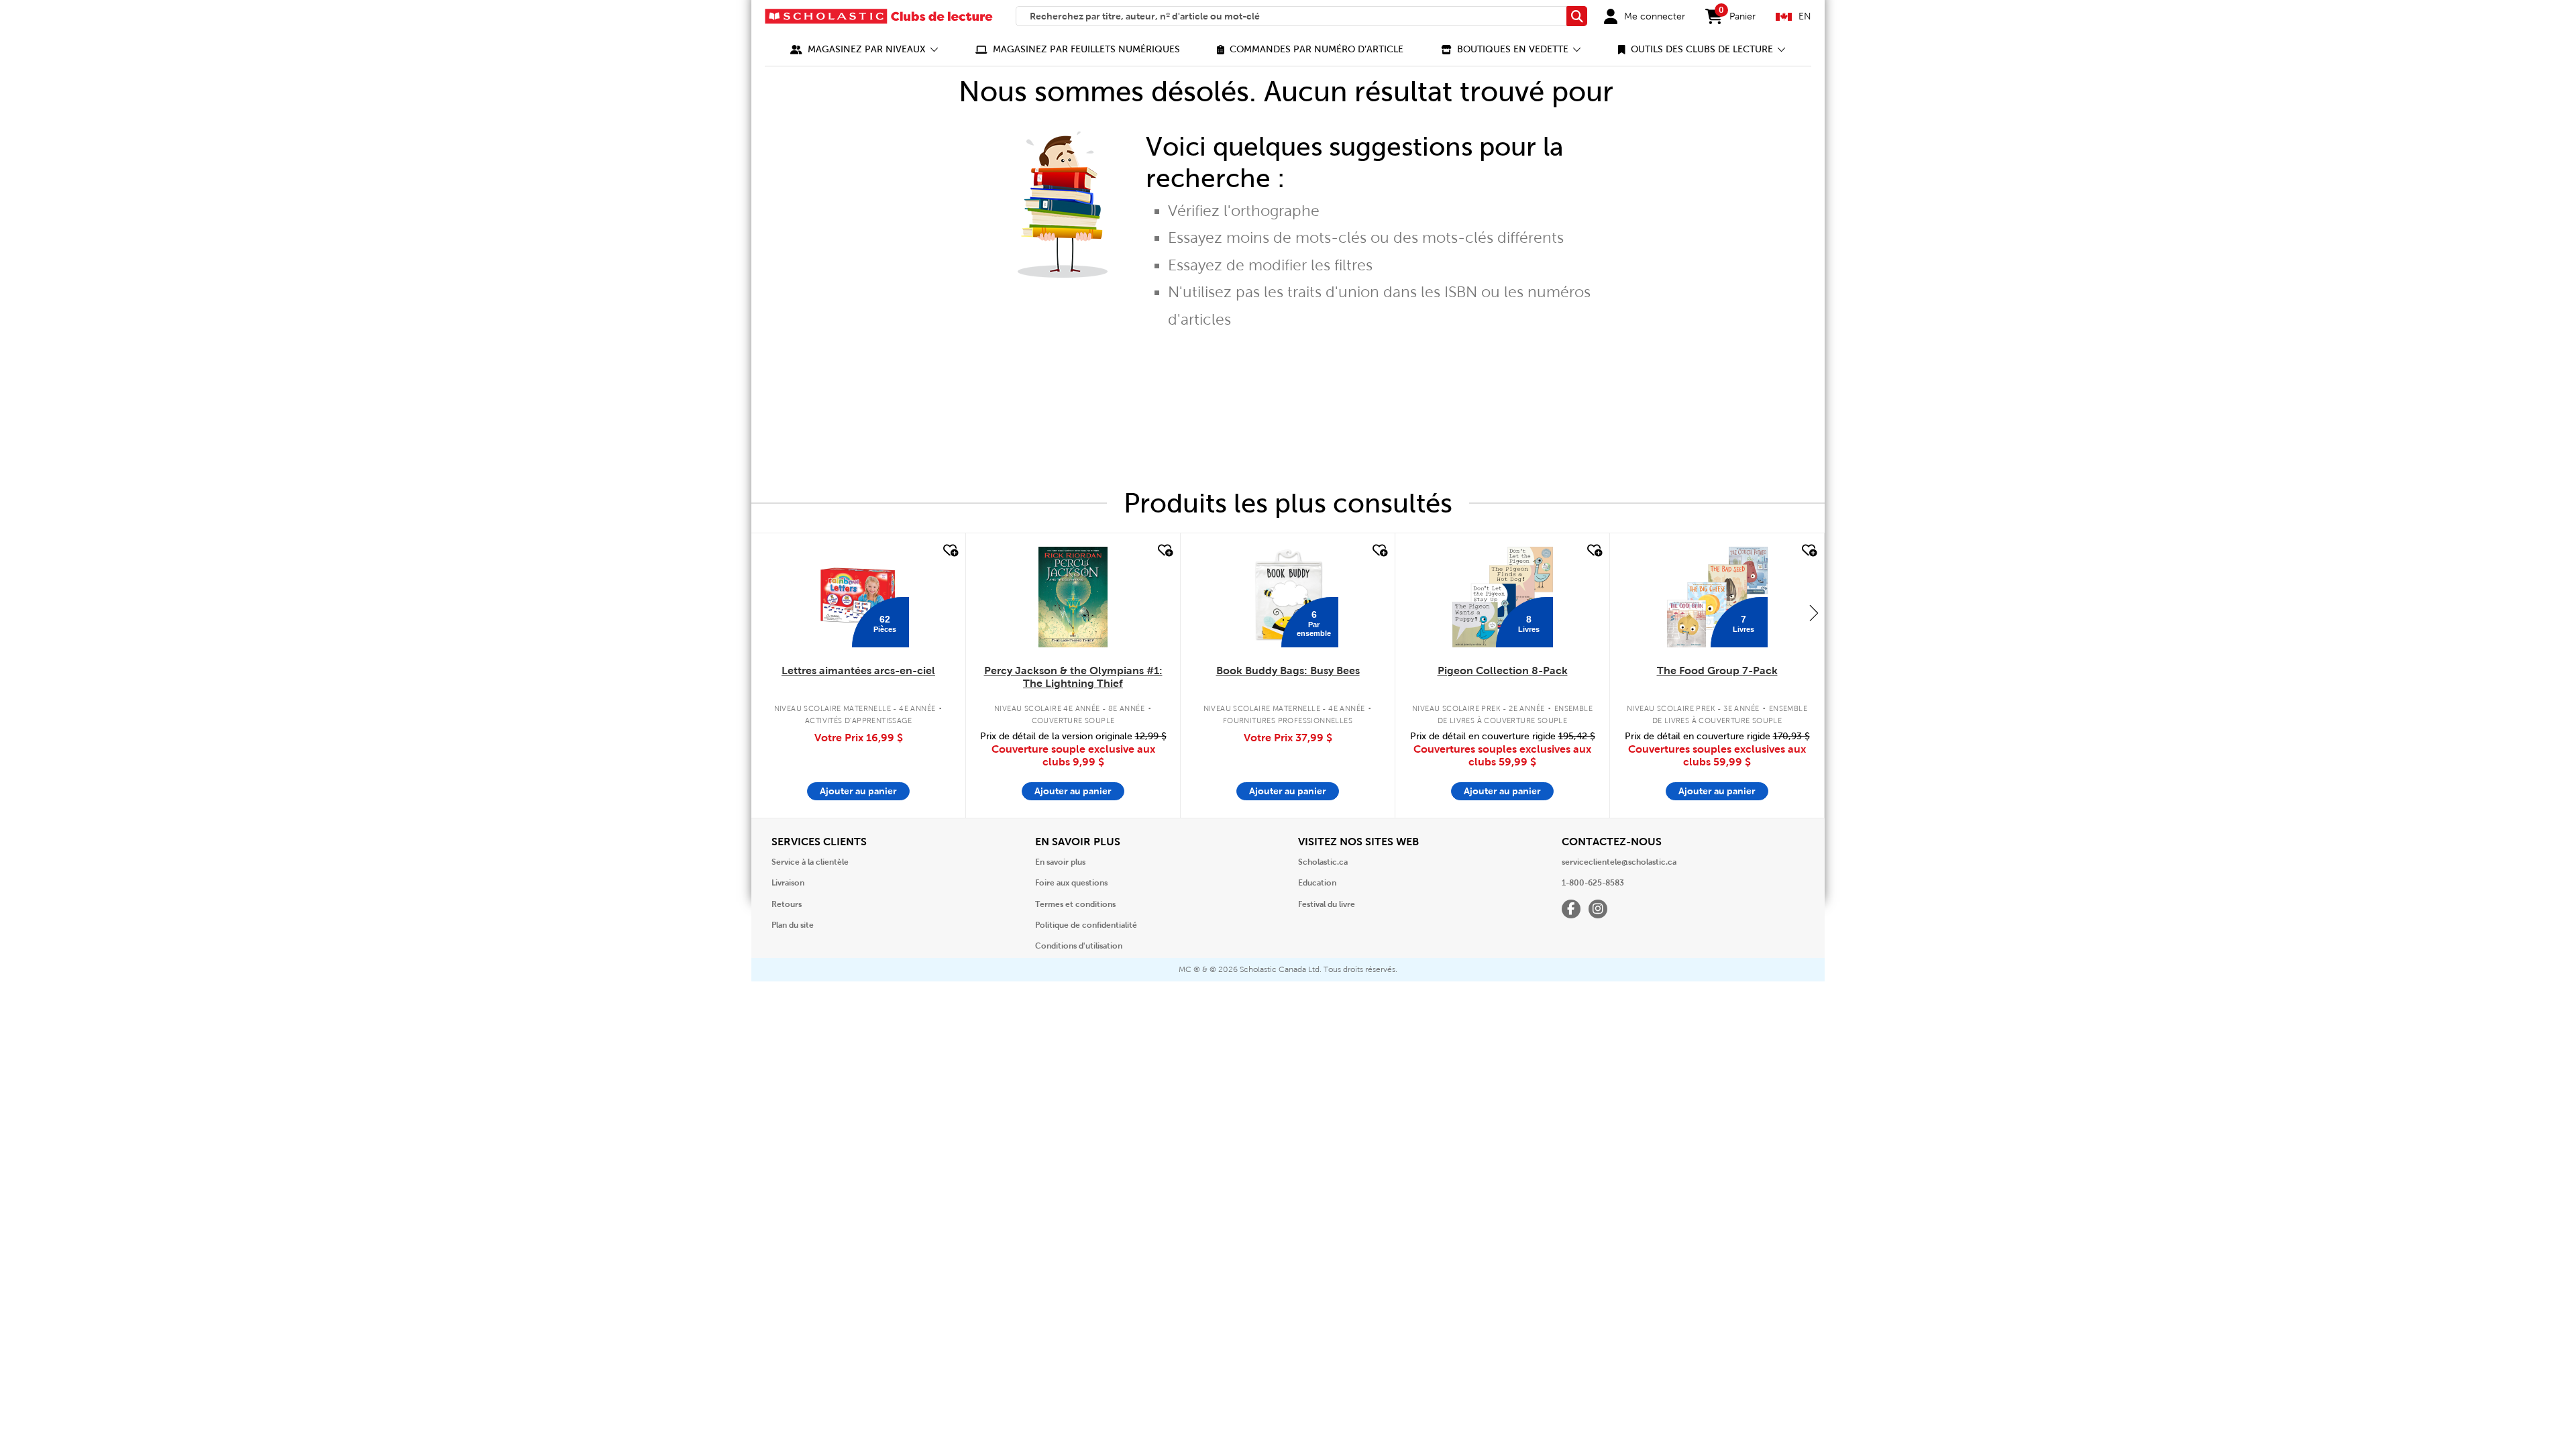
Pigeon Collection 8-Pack (1503, 670)
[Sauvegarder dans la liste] (949, 551)
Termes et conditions (1075, 904)
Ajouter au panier (858, 791)
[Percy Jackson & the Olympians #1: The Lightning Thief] (1073, 597)
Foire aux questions (1071, 883)
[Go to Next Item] (1814, 612)
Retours (787, 904)
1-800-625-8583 (1593, 883)
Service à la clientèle (810, 862)
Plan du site (793, 925)
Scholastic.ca (1323, 862)
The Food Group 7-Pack (1717, 670)
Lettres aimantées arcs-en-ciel (858, 670)
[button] (864, 49)
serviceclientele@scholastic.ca (1619, 862)
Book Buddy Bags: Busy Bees (1288, 670)
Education (1317, 883)
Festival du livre (1327, 904)
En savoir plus (1060, 862)
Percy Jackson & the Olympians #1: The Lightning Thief (1073, 677)
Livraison (788, 883)
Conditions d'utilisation (1079, 946)
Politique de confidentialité (1086, 925)
